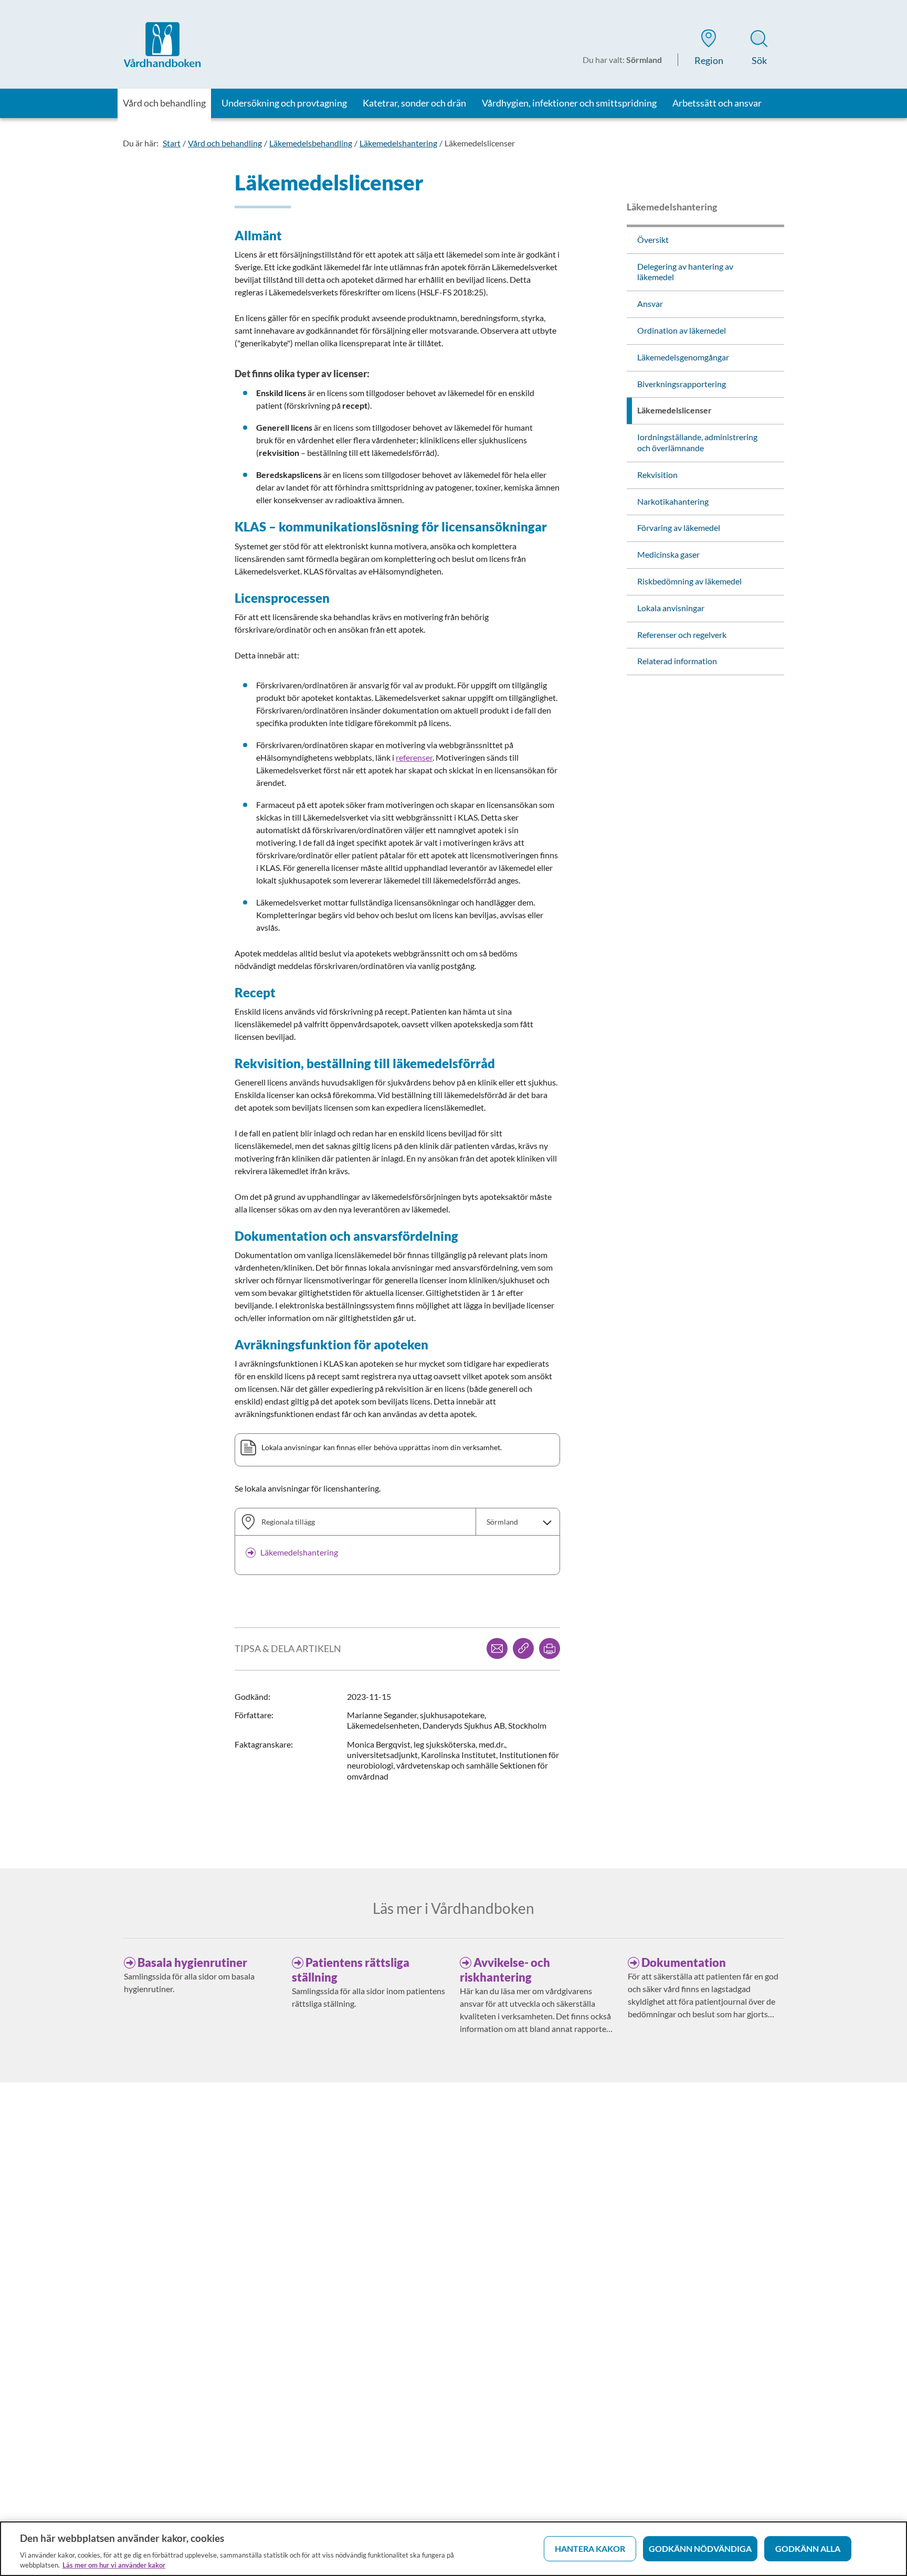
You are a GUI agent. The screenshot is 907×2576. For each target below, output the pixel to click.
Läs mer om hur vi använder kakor (114, 2565)
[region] (454, 2549)
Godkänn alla (808, 2548)
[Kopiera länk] (523, 1648)
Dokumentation (684, 1962)
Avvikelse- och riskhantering (505, 1970)
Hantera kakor (590, 2548)
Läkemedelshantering (398, 143)
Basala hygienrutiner (192, 1962)
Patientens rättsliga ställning (351, 1970)
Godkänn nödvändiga (700, 2548)
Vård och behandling (225, 143)
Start (172, 143)
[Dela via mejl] (497, 1648)
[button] (709, 49)
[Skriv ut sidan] (550, 1648)
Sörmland (502, 1522)
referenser (414, 757)
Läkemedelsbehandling (311, 143)
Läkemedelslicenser (480, 143)
